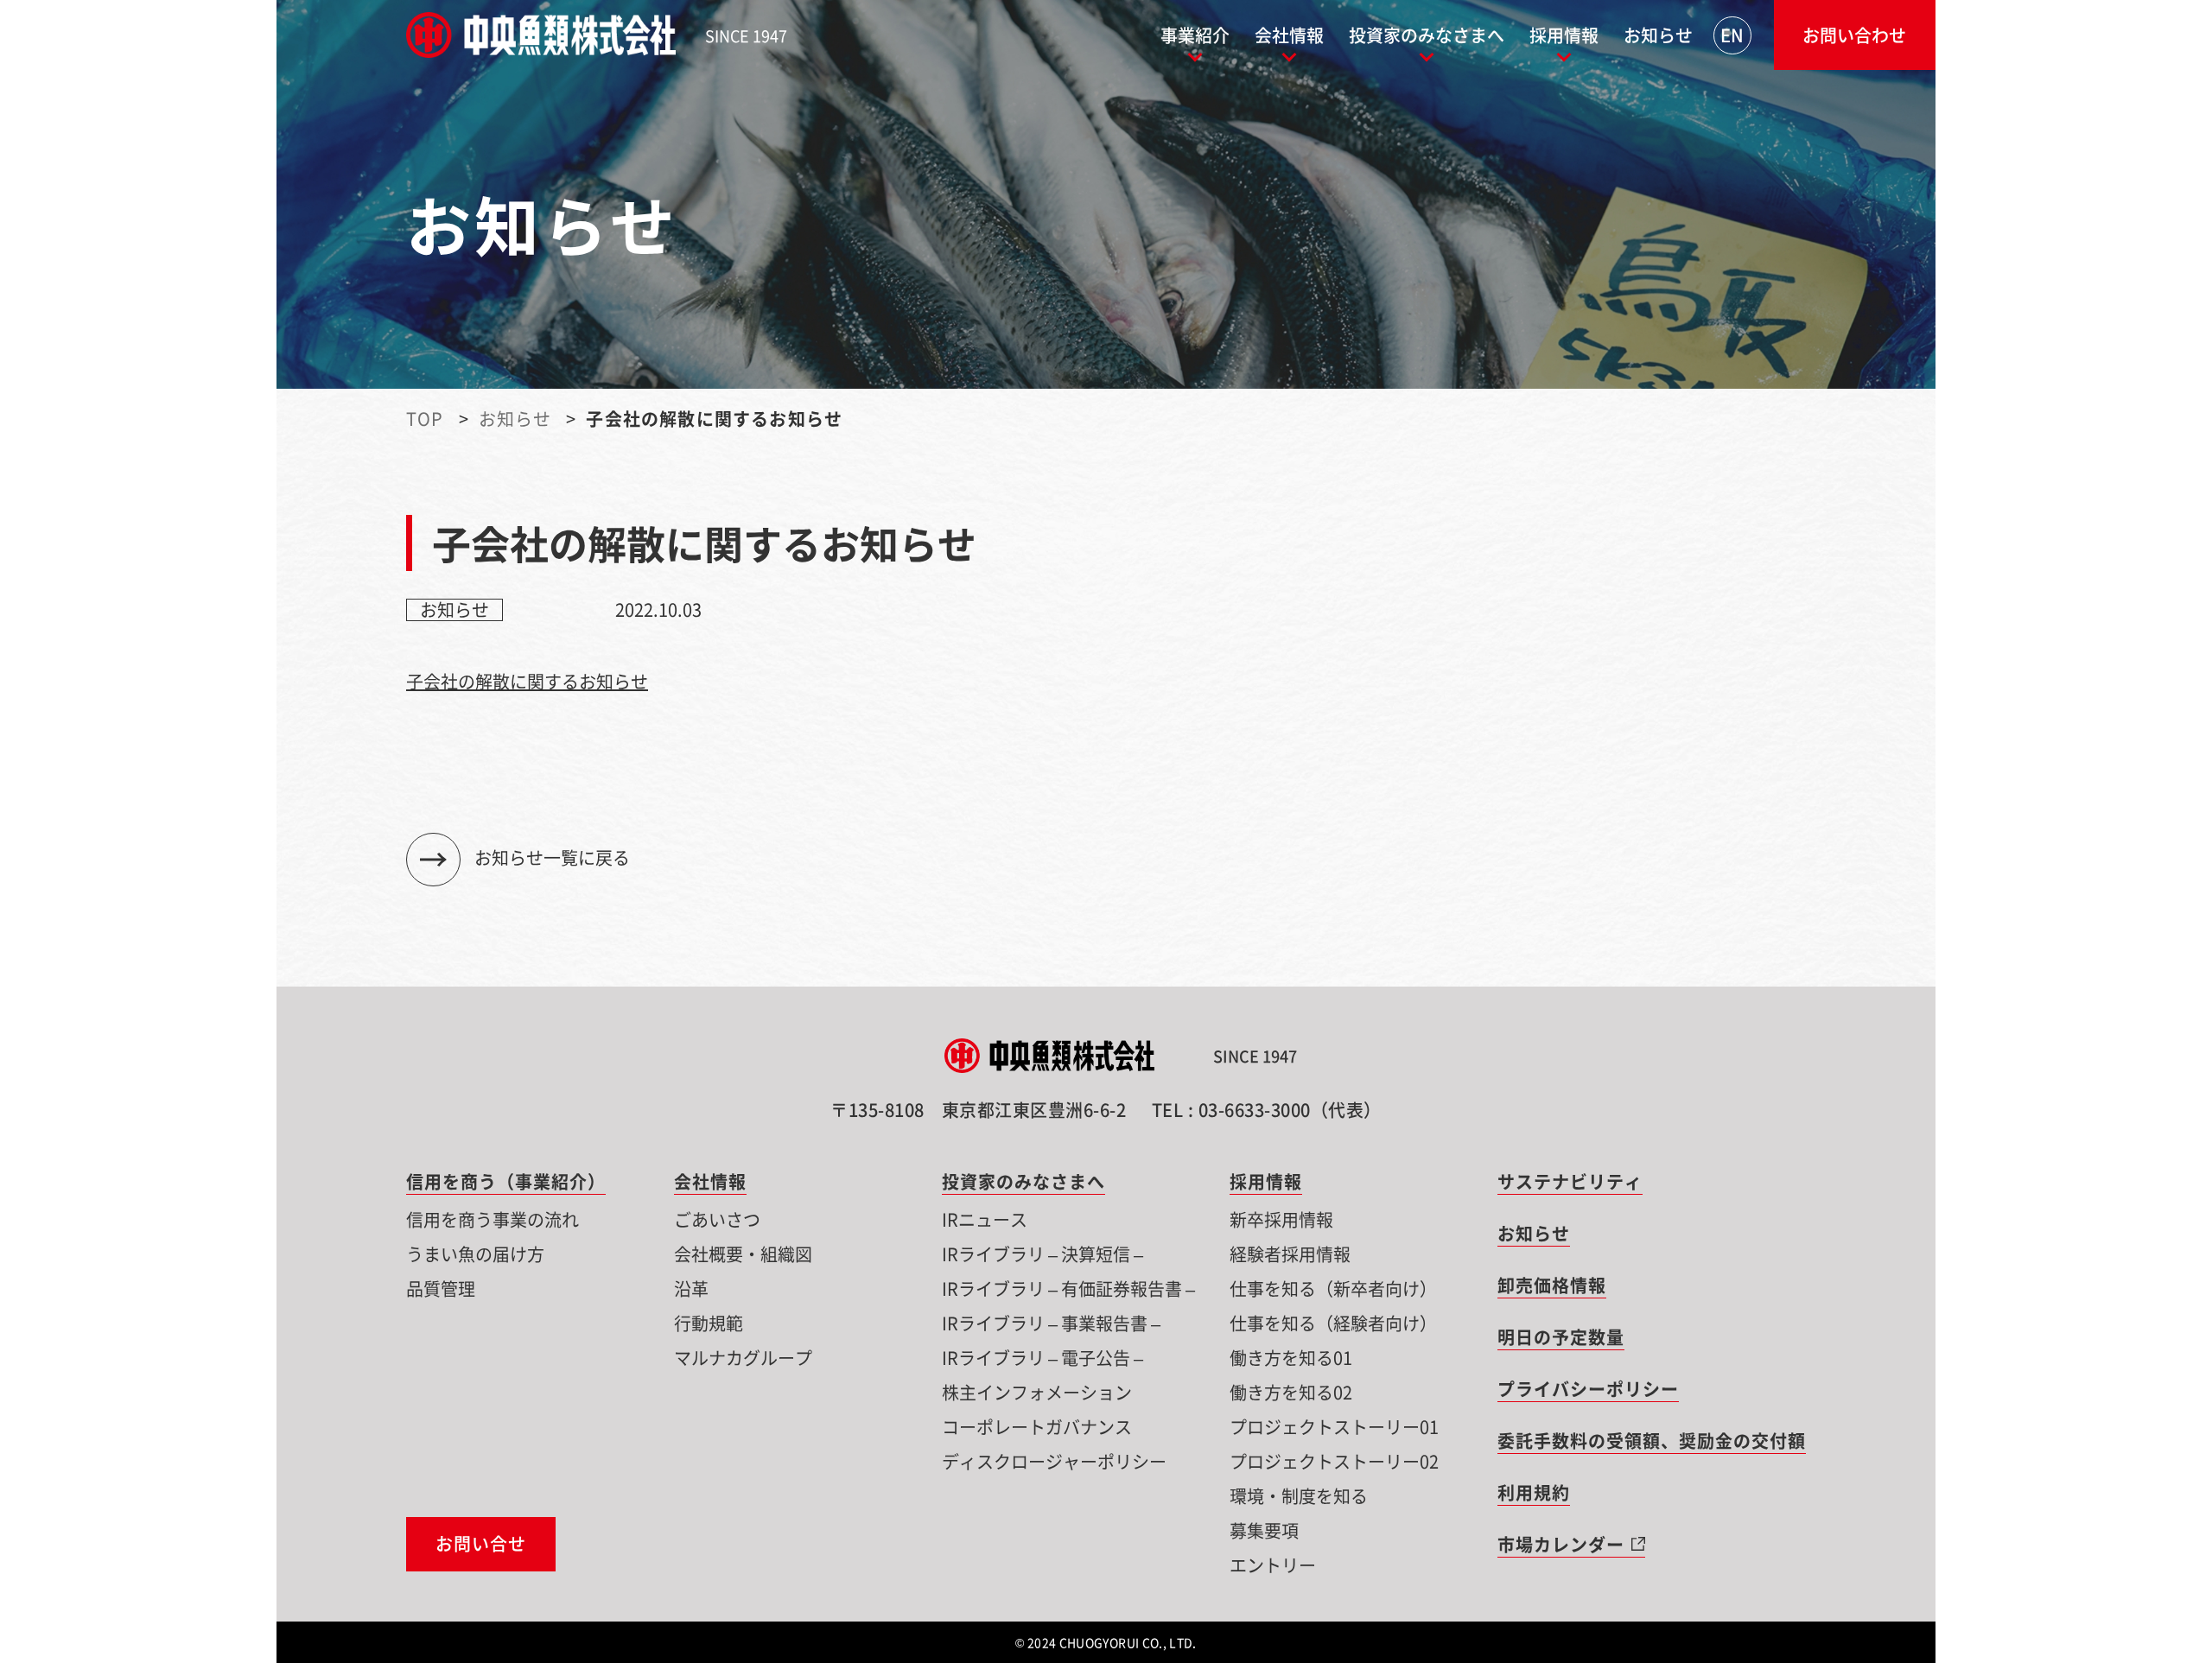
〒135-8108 (978, 1110)
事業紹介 (1195, 35)
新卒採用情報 (1281, 1219)
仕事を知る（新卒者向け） (1333, 1289)
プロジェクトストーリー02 (1334, 1461)
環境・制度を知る (1299, 1496)
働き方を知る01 (1291, 1358)
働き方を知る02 (1291, 1392)
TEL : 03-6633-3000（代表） (1267, 1110)
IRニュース (985, 1219)
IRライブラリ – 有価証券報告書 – (1068, 1289)
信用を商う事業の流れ (498, 1219)
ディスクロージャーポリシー (1054, 1461)
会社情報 (1289, 35)
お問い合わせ (1854, 35)
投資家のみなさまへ (1427, 35)
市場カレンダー (1561, 1544)
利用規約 (1534, 1492)
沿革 (691, 1289)
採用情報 (1564, 35)
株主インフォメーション (1037, 1392)
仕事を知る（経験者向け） (1333, 1323)
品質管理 (441, 1289)
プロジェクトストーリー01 (1334, 1427)
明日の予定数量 (1561, 1337)
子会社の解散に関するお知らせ (527, 681)
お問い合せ (481, 1544)
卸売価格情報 (1552, 1285)
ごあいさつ (717, 1219)
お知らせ (1658, 35)
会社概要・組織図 (743, 1254)
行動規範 (709, 1323)
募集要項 (1264, 1530)
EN (1732, 35)
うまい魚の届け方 (475, 1254)
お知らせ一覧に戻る (552, 857)
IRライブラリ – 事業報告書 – (1051, 1323)
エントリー (1273, 1565)
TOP (425, 419)
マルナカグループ (743, 1358)
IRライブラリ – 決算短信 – (1042, 1254)
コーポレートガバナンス (1037, 1427)
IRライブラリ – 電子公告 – (1042, 1358)
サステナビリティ (1570, 1181)
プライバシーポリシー (1588, 1389)
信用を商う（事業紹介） (506, 1181)
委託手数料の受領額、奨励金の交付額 (1652, 1441)
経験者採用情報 (1290, 1254)
